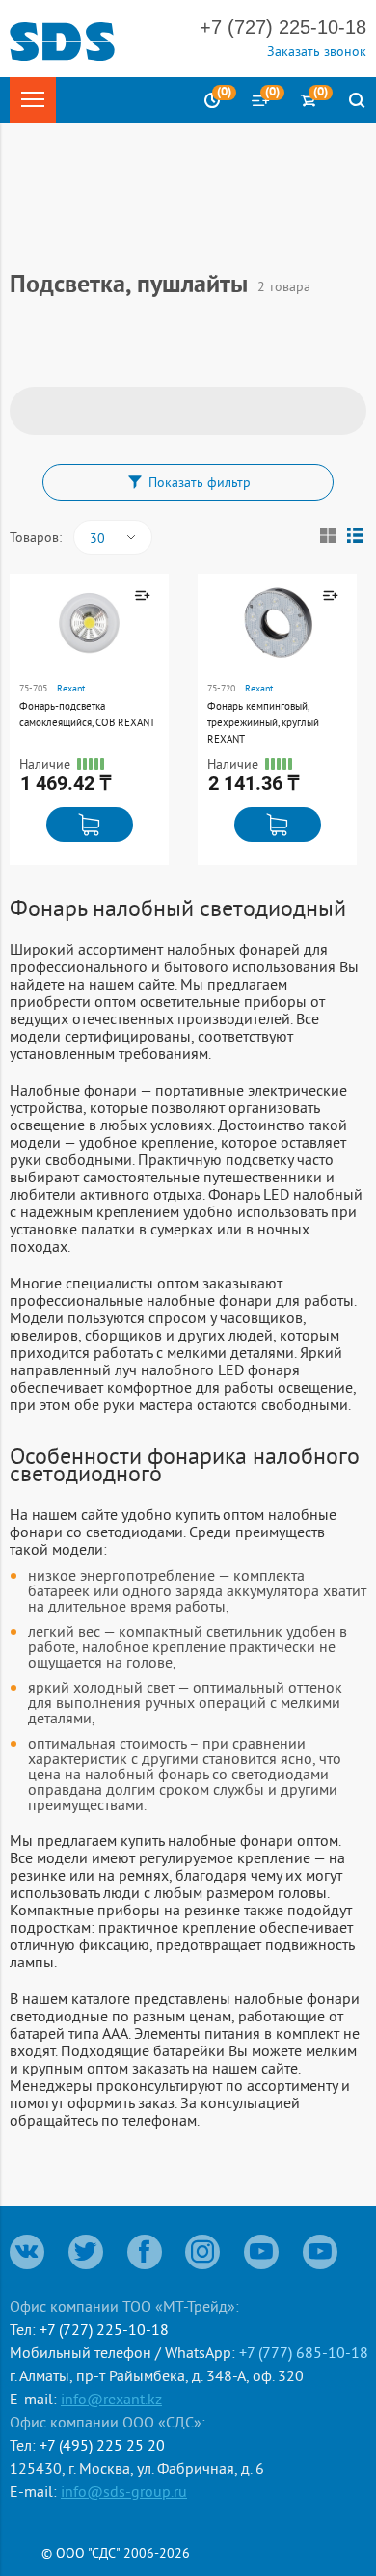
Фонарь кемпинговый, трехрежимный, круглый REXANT (263, 722)
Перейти (41, 693)
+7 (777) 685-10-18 (304, 2352)
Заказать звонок (317, 51)
